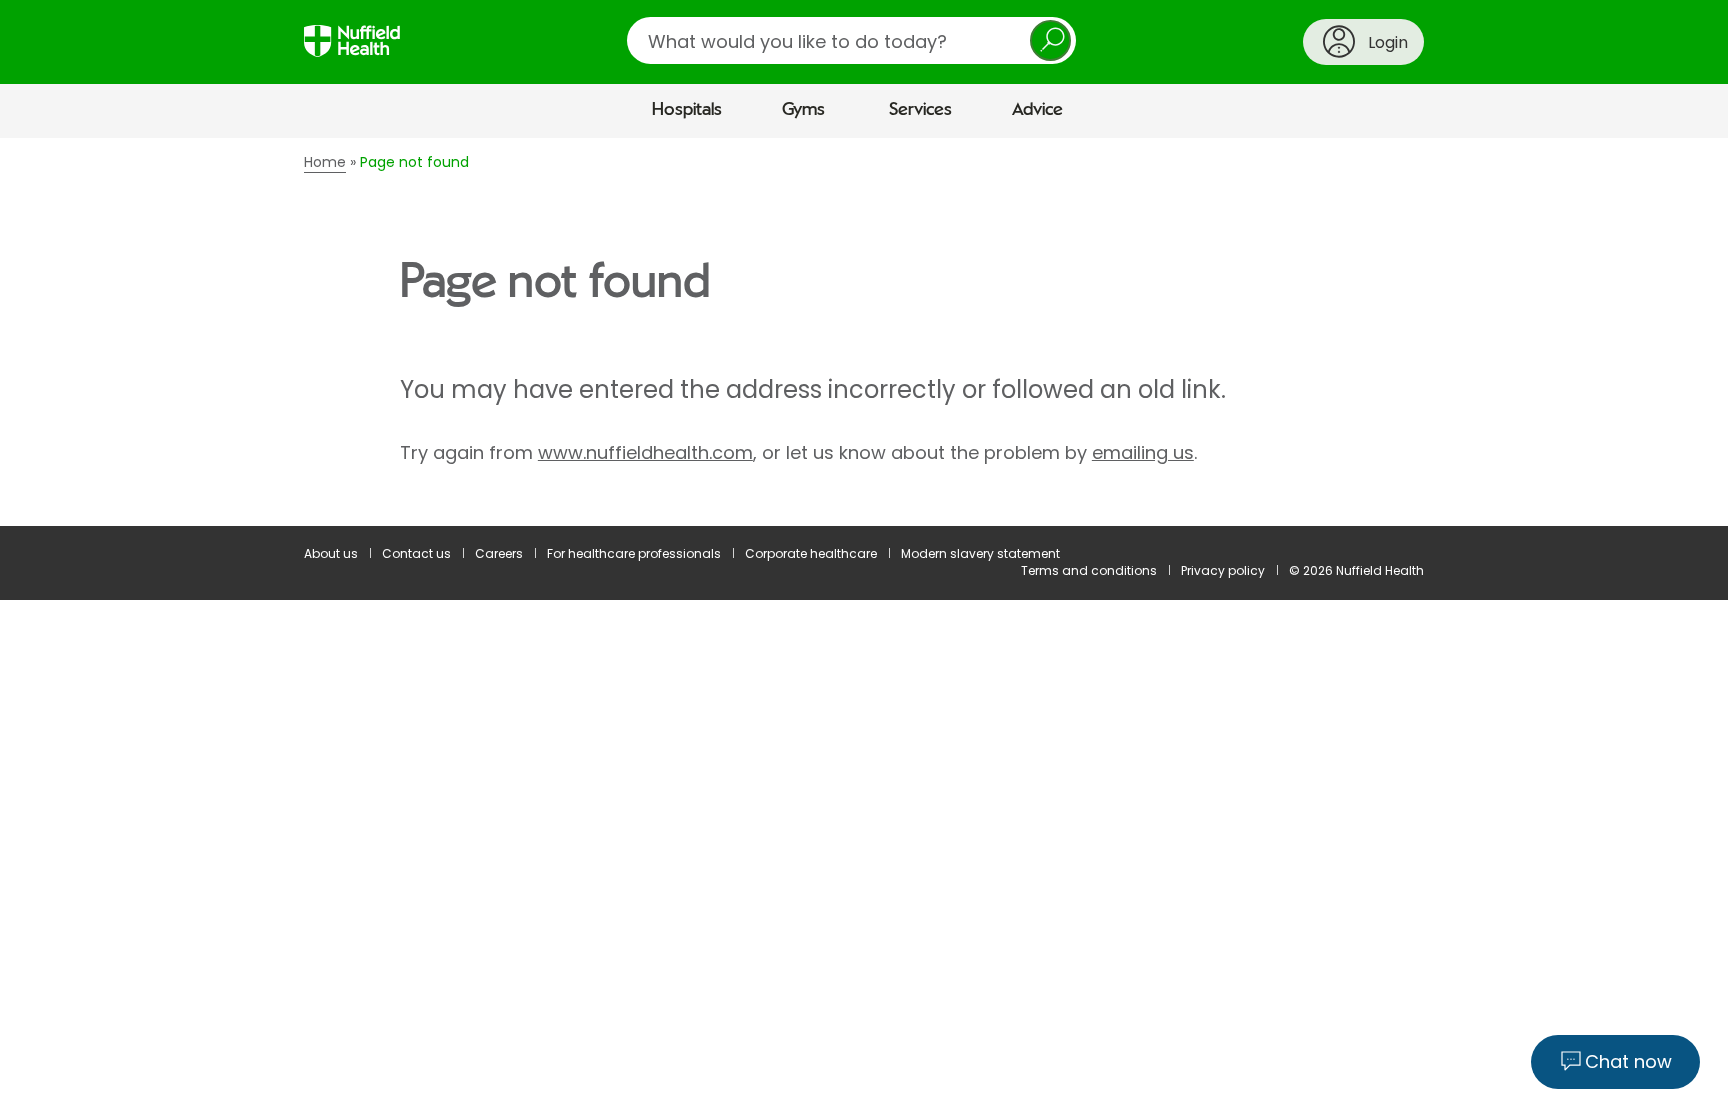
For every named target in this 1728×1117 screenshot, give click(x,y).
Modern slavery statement (980, 553)
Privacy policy (1223, 570)
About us (331, 553)
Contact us (416, 553)
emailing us (1143, 452)
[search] (851, 40)
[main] (864, 332)
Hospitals (687, 110)
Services (920, 110)
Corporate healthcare (811, 553)
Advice (1037, 110)
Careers (499, 553)
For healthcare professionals (634, 553)
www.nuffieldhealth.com (645, 452)
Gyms (803, 110)
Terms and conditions (1089, 570)
